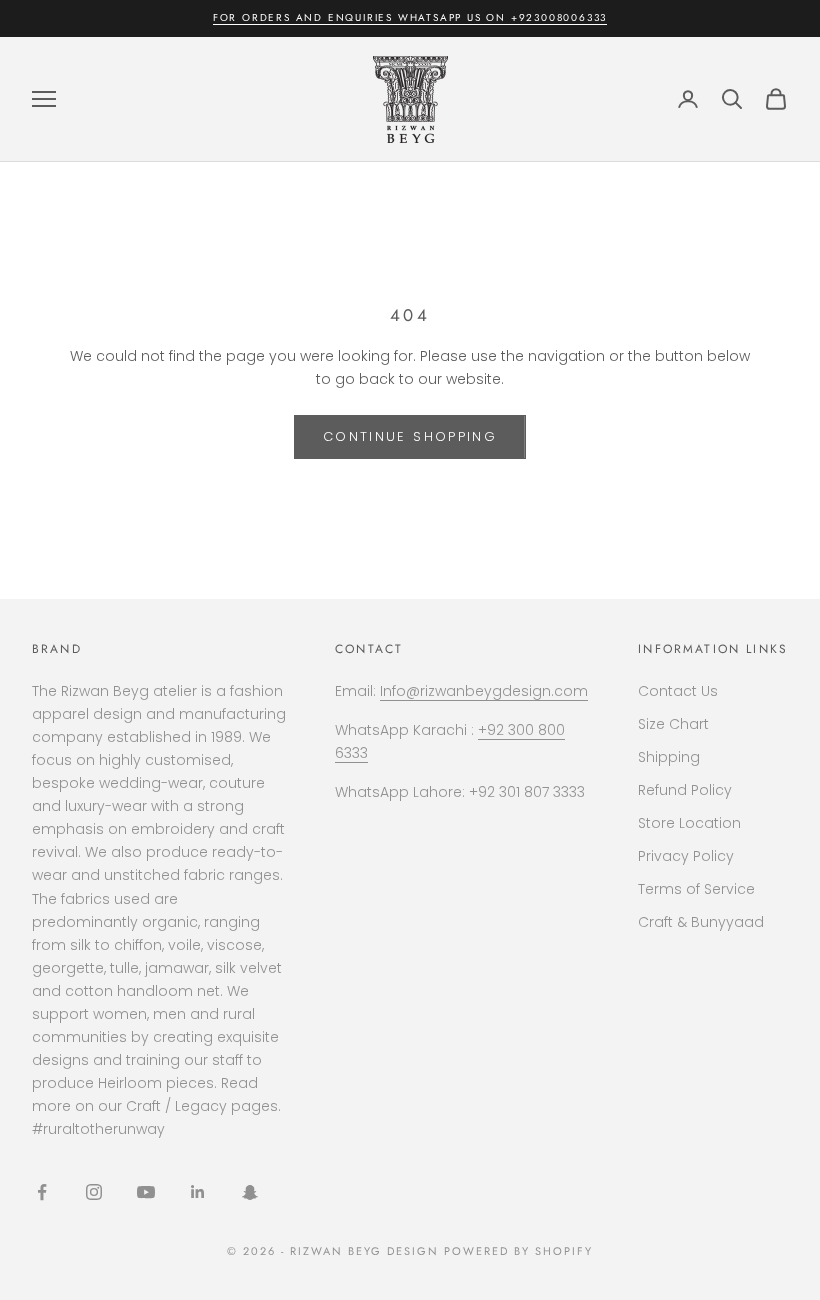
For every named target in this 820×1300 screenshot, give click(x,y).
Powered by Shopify (518, 1251)
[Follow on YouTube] (146, 1192)
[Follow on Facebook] (42, 1192)
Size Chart (673, 724)
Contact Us (678, 691)
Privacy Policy (686, 856)
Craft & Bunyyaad (701, 922)
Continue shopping (410, 436)
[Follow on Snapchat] (250, 1192)
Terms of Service (696, 889)
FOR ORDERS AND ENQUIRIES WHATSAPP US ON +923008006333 (410, 17)
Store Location (689, 823)
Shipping (669, 757)
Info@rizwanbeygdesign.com (484, 691)
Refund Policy (685, 790)
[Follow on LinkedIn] (198, 1192)
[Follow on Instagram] (94, 1192)
